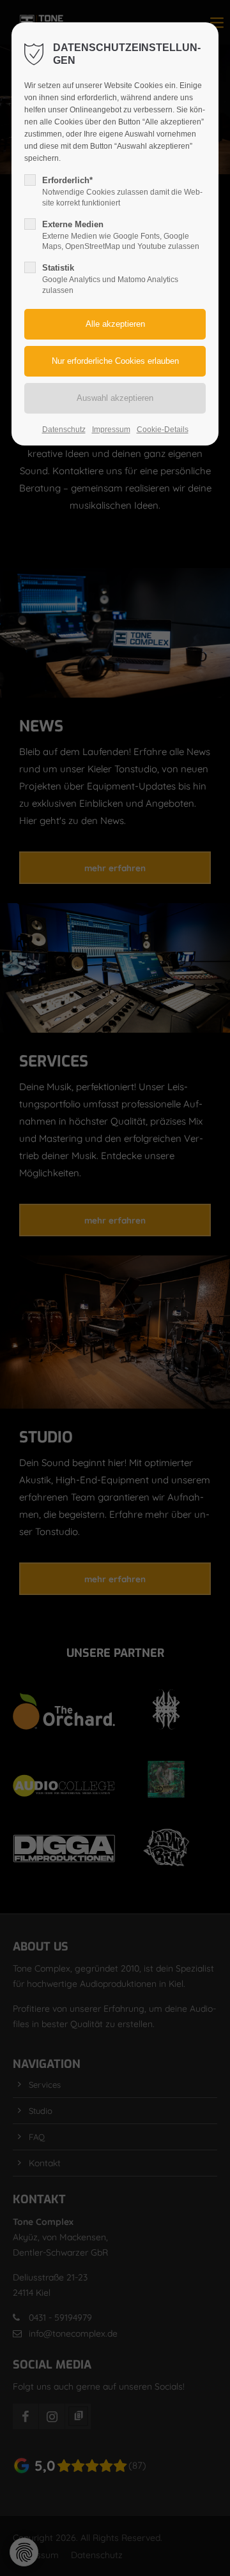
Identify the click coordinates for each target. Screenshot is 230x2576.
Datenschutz (64, 430)
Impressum (111, 430)
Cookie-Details (163, 430)
